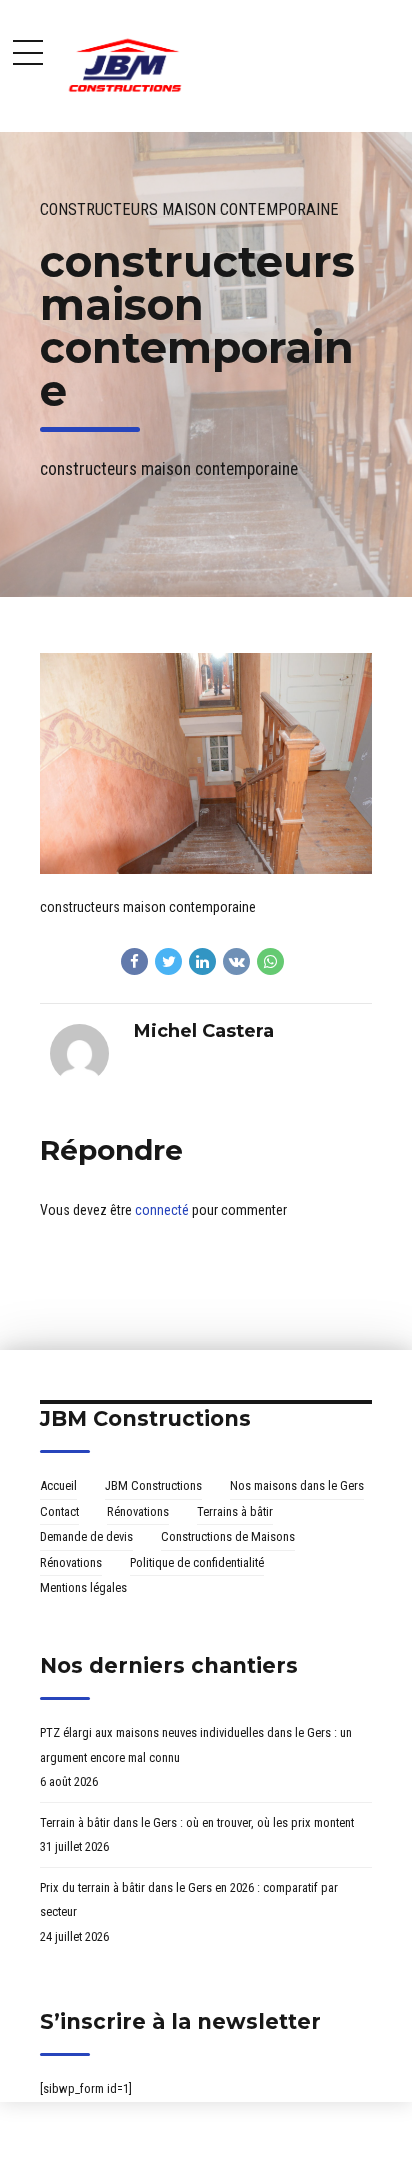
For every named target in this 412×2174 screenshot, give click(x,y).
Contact (59, 1511)
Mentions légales (83, 1587)
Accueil (58, 1485)
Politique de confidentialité (197, 1562)
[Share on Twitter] (168, 961)
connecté (162, 1210)
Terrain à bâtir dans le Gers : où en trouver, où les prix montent (197, 1822)
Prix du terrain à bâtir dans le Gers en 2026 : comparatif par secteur (189, 1900)
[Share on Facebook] (134, 961)
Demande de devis (86, 1536)
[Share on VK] (236, 961)
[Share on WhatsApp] (270, 961)
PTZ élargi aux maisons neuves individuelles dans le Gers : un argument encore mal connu (196, 1745)
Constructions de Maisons (228, 1536)
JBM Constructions (153, 1485)
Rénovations (138, 1511)
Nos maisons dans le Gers (297, 1485)
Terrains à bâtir (235, 1511)
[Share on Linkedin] (202, 961)
